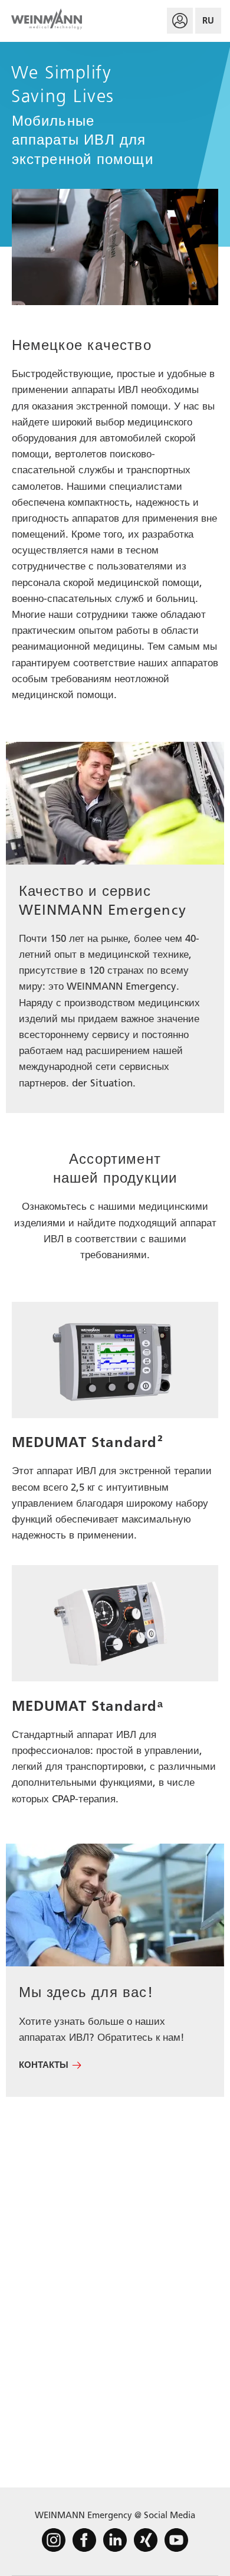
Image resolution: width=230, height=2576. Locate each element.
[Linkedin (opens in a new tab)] (115, 2540)
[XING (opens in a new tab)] (146, 2540)
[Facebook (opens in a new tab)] (84, 2540)
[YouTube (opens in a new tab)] (176, 2540)
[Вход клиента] (180, 21)
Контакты (44, 2065)
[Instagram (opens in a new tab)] (54, 2540)
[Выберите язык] (208, 21)
